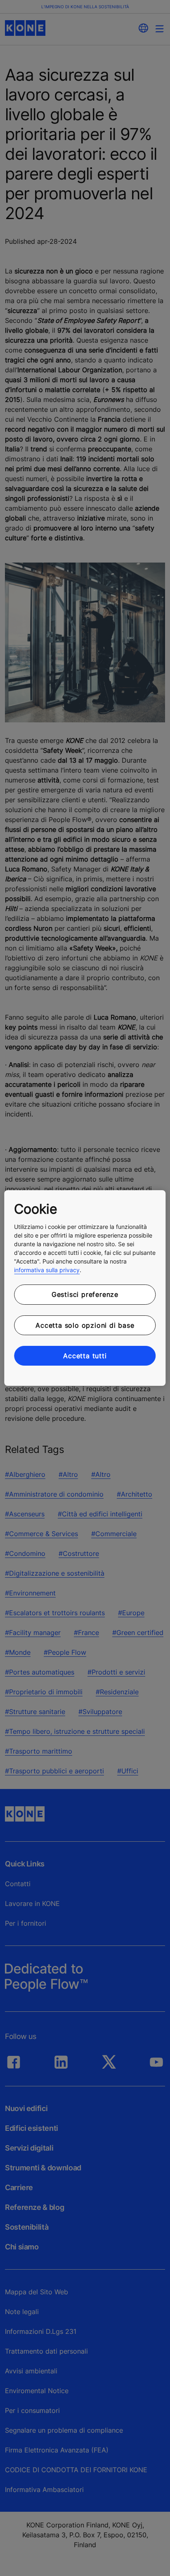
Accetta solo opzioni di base (85, 1325)
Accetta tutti (85, 1356)
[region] (85, 1288)
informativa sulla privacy (47, 1270)
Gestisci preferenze (85, 1294)
